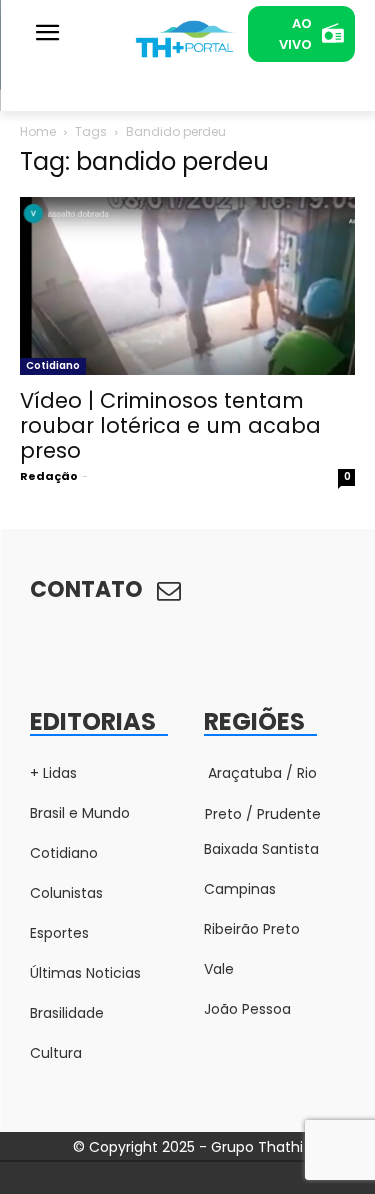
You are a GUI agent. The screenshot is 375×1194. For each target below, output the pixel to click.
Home (38, 131)
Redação (49, 476)
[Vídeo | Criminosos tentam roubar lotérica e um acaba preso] (187, 286)
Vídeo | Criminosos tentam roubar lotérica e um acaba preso (170, 425)
